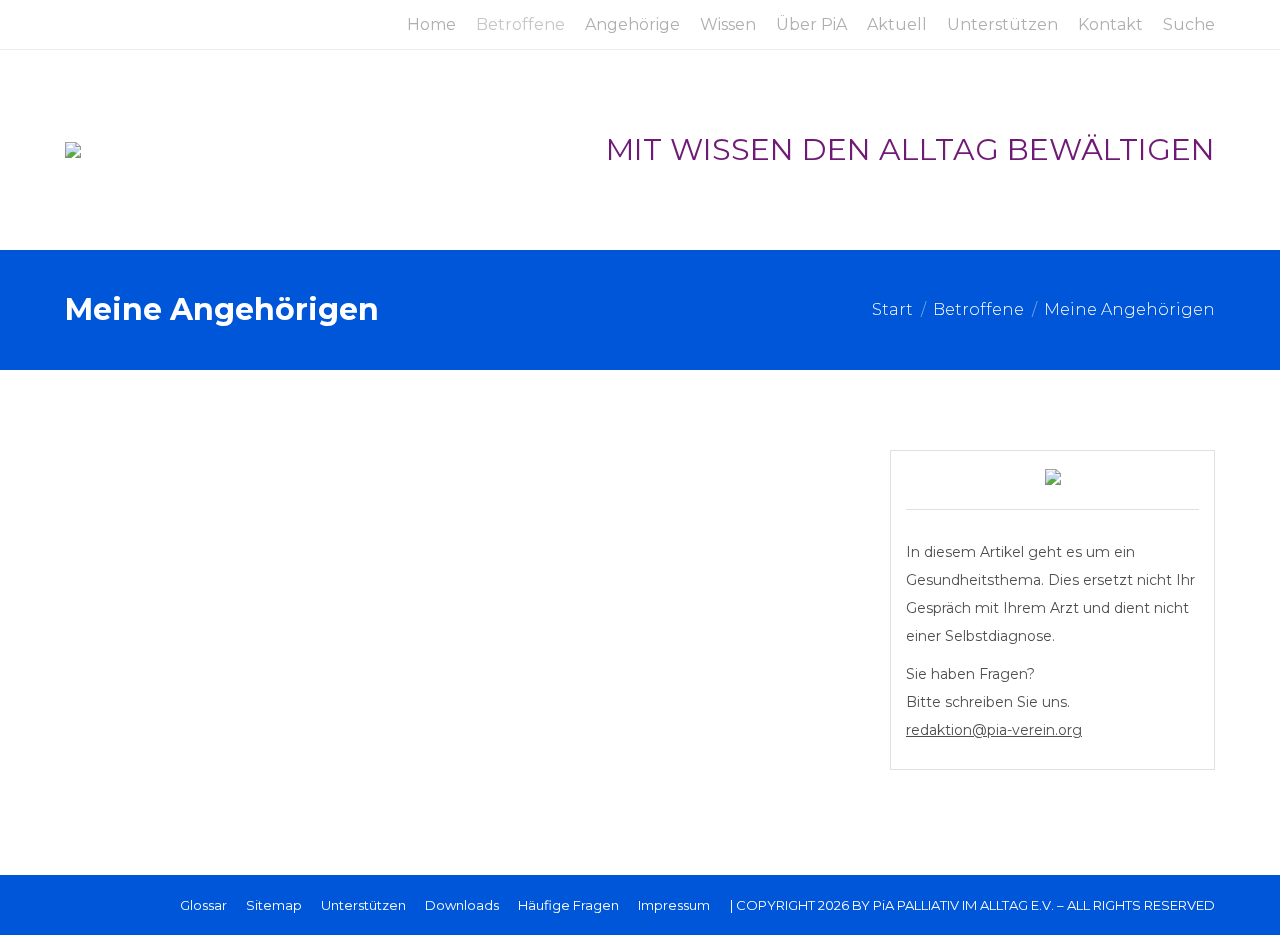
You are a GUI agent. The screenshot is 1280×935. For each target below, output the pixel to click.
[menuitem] (431, 25)
